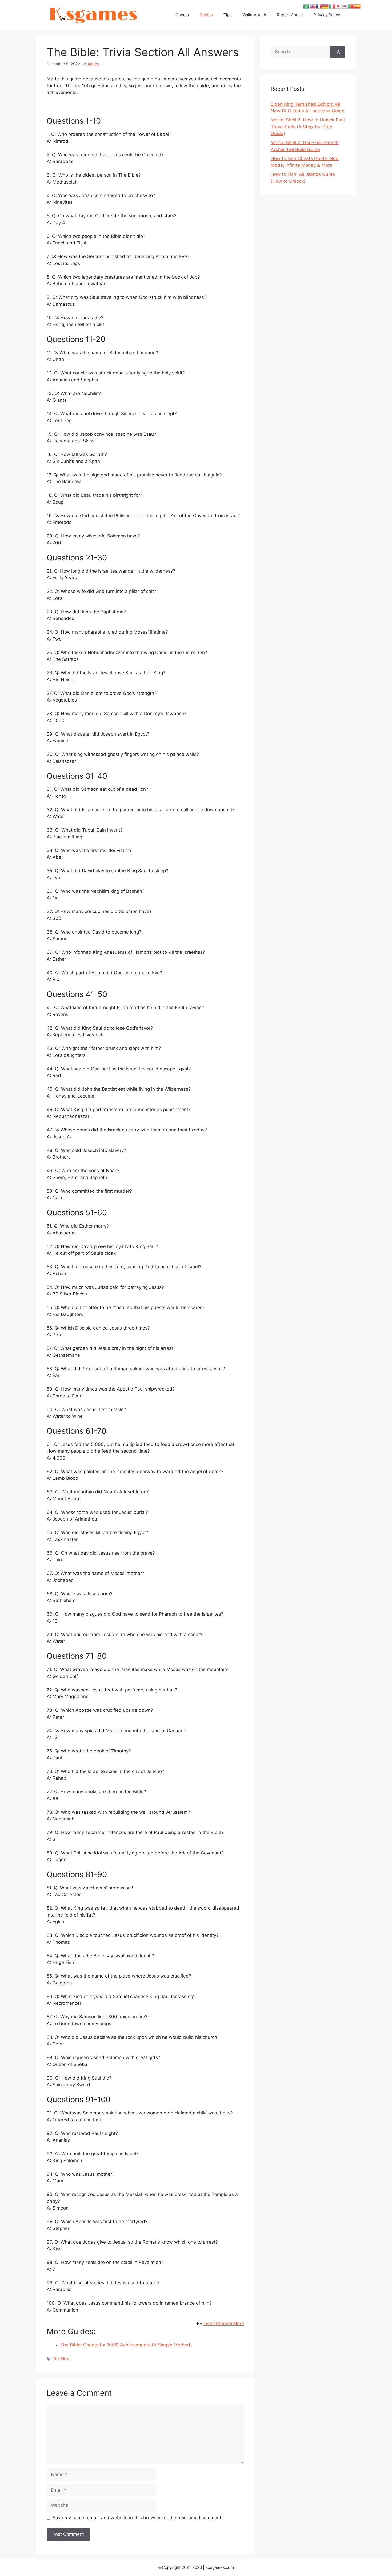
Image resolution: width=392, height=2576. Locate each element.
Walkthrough (254, 15)
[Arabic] (306, 6)
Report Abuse (290, 15)
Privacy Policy (327, 15)
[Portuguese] (351, 6)
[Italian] (332, 6)
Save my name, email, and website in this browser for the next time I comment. (138, 2518)
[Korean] (345, 6)
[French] (319, 6)
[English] (313, 6)
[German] (325, 6)
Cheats (182, 15)
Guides (206, 15)
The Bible (61, 2359)
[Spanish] (357, 6)
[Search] (338, 52)
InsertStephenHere (224, 2324)
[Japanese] (338, 6)
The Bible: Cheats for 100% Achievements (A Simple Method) (126, 2345)
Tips (228, 15)
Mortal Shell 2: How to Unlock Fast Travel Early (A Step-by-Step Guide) (308, 127)
